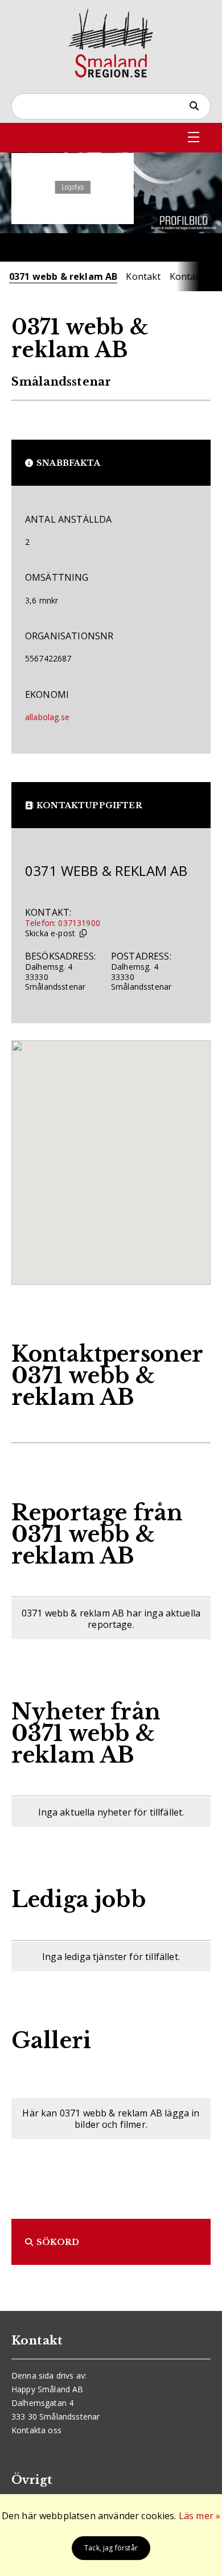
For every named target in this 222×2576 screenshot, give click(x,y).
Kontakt (143, 276)
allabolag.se (47, 717)
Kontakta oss (36, 2430)
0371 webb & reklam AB (63, 276)
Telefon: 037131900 (63, 923)
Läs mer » (200, 2516)
